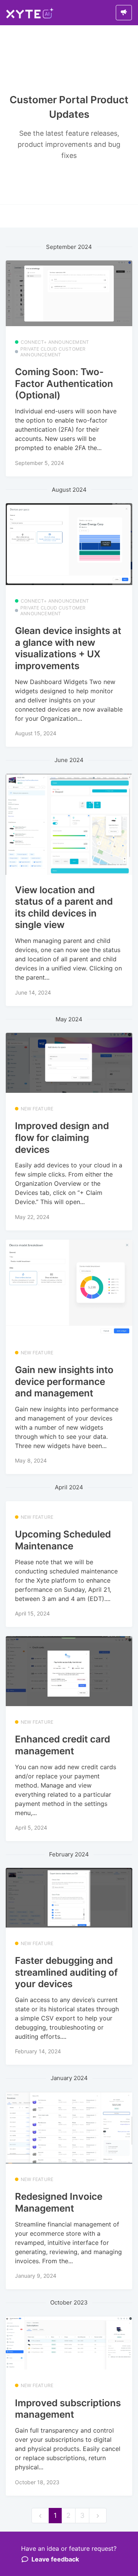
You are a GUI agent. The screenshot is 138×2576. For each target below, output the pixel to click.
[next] (98, 2516)
